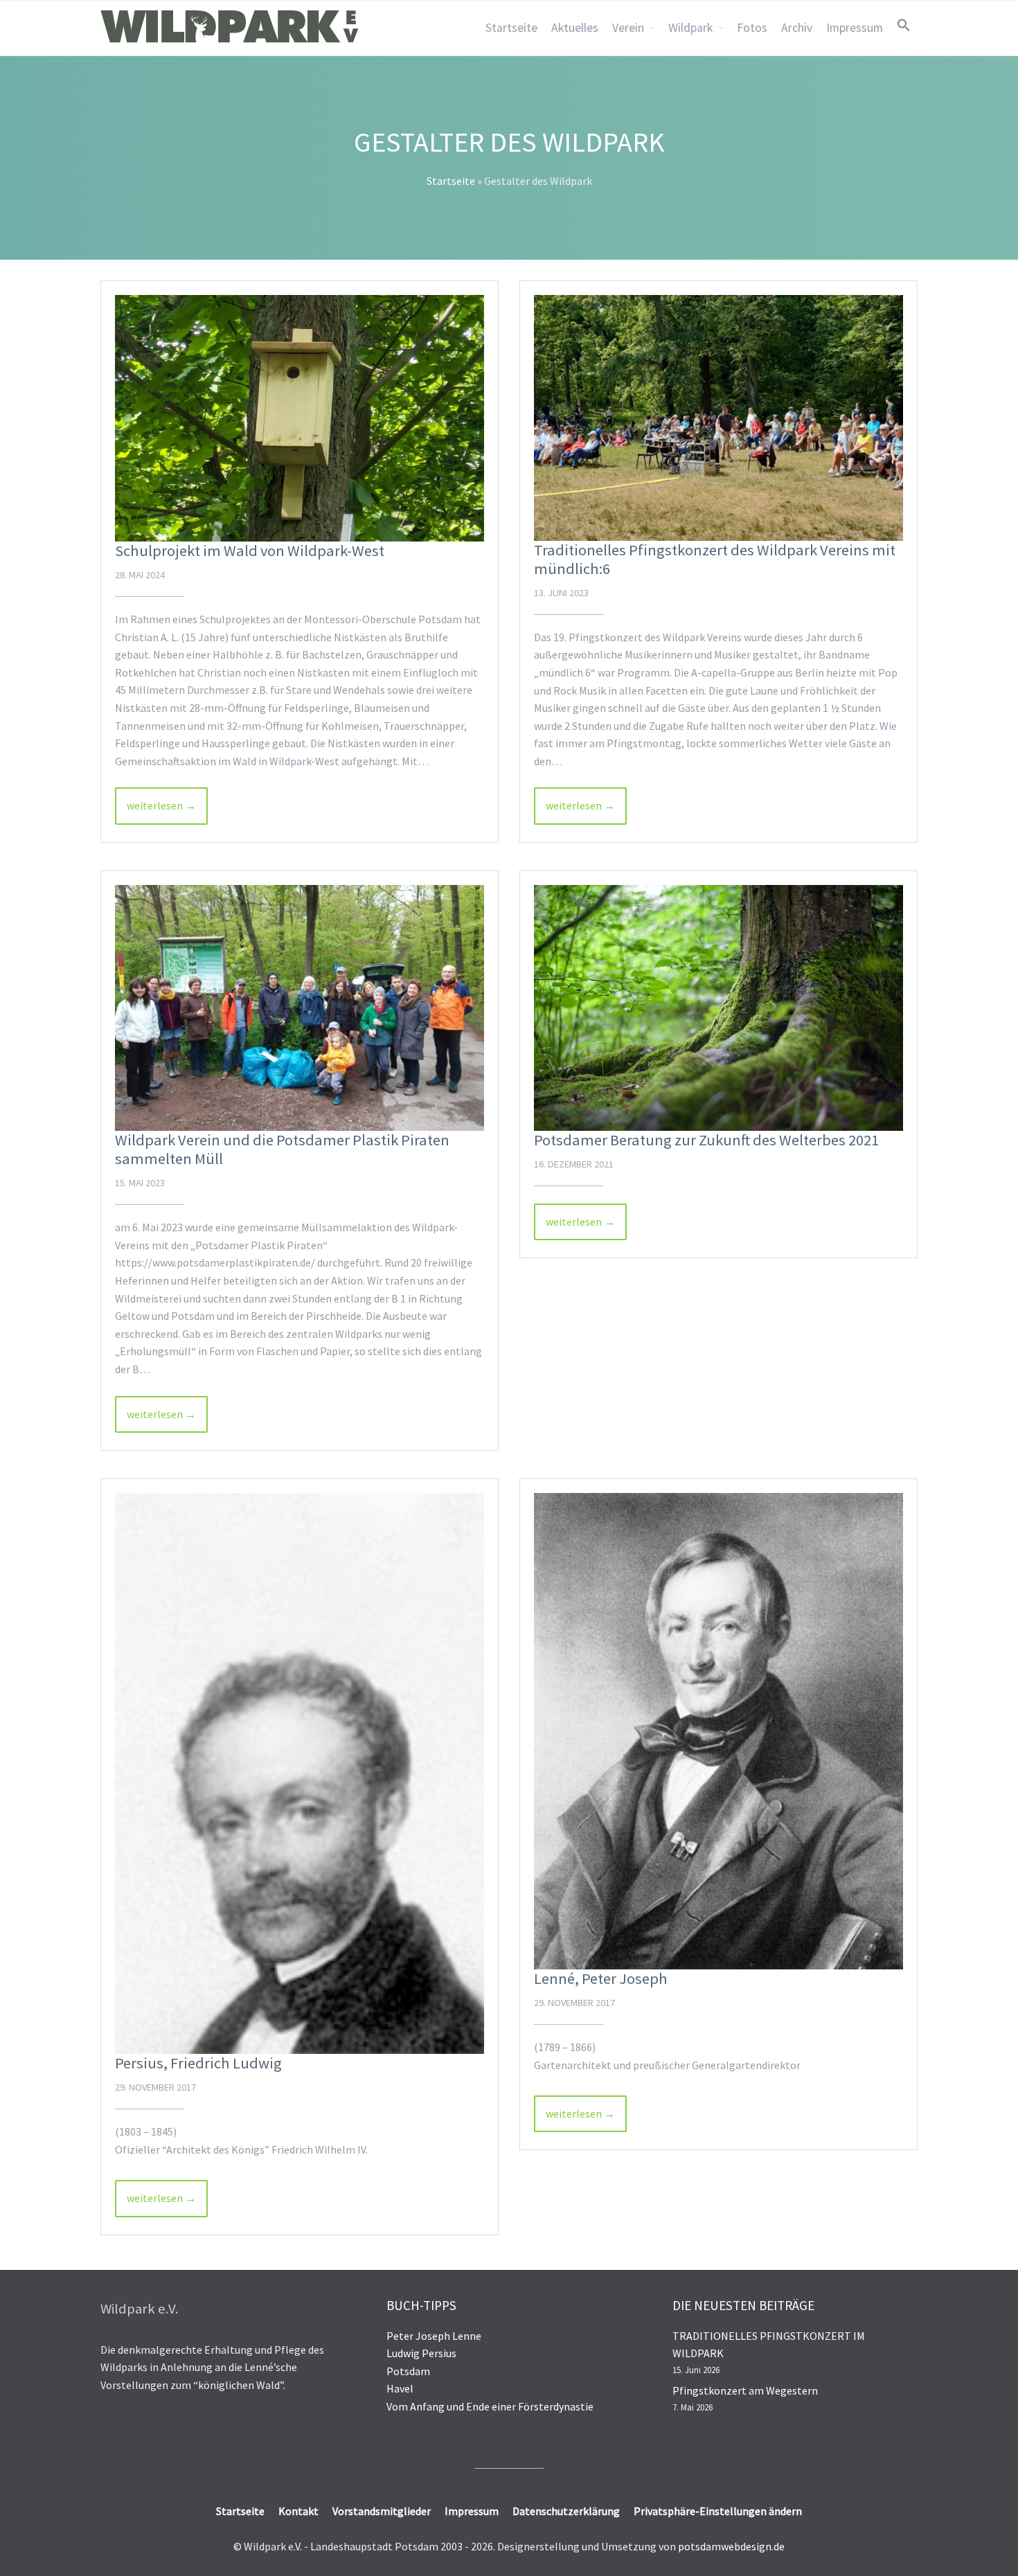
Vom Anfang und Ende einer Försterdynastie (490, 2406)
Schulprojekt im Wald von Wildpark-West (250, 551)
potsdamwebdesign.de (731, 2546)
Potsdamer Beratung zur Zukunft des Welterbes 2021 (706, 1140)
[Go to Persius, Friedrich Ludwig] (300, 1773)
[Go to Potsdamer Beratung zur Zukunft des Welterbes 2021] (718, 1008)
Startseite (511, 28)
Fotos (752, 28)
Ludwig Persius (421, 2353)
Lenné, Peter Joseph (601, 1978)
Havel (400, 2388)
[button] (904, 25)
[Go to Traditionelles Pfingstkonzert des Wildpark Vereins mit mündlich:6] (718, 418)
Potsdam (408, 2371)
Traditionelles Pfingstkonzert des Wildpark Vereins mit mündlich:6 (715, 559)
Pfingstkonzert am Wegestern (745, 2390)
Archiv (797, 28)
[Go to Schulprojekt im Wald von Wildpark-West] (300, 418)
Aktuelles (575, 28)
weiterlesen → (161, 805)
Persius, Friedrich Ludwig (198, 2063)
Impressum (855, 28)
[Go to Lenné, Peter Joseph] (718, 1731)
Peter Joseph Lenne (434, 2336)
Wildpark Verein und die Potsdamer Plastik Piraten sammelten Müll (282, 1149)
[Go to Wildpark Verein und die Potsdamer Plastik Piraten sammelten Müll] (300, 1008)
